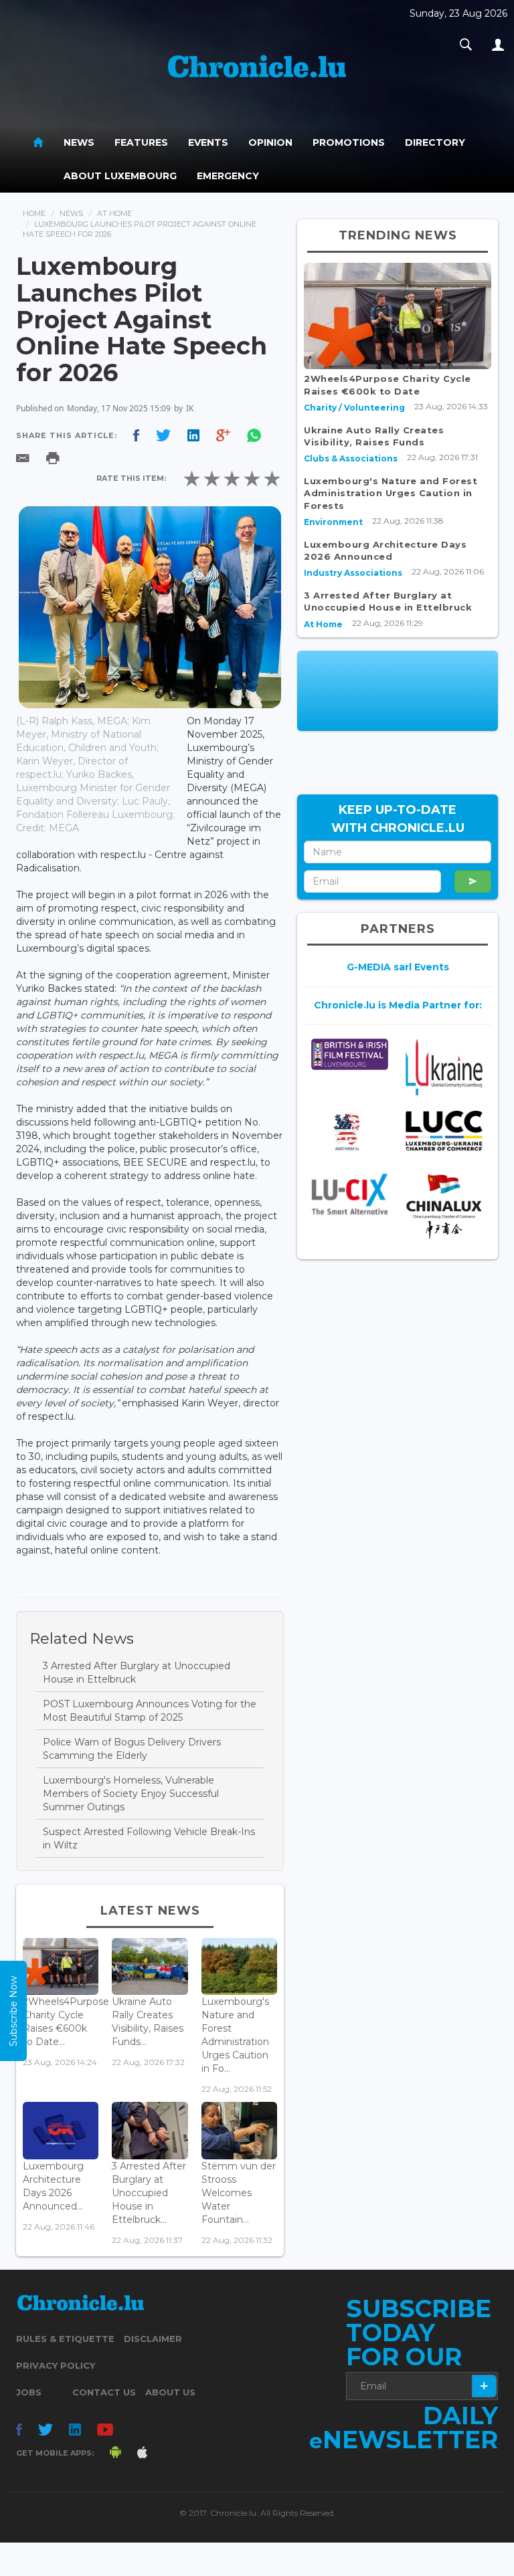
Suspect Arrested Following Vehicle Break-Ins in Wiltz (149, 1838)
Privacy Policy (56, 2365)
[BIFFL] (350, 1054)
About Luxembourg (120, 176)
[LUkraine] (444, 1067)
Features (141, 142)
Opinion (270, 142)
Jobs (29, 2392)
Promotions (349, 142)
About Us (170, 2392)
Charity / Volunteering (354, 408)
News (79, 142)
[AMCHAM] (350, 1132)
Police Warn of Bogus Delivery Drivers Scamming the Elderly (132, 1749)
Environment (333, 522)
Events (208, 142)
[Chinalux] (444, 1206)
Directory (435, 142)
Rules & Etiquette (65, 2339)
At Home (114, 213)
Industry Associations (353, 573)
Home (34, 213)
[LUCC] (444, 1131)
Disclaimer (153, 2339)
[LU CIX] (350, 1194)
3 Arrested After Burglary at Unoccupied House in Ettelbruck (137, 1673)
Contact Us (104, 2392)
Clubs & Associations (351, 458)
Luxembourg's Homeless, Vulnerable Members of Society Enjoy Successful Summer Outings (131, 1794)
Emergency (228, 176)
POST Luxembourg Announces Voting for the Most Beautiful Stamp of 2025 (150, 1711)
